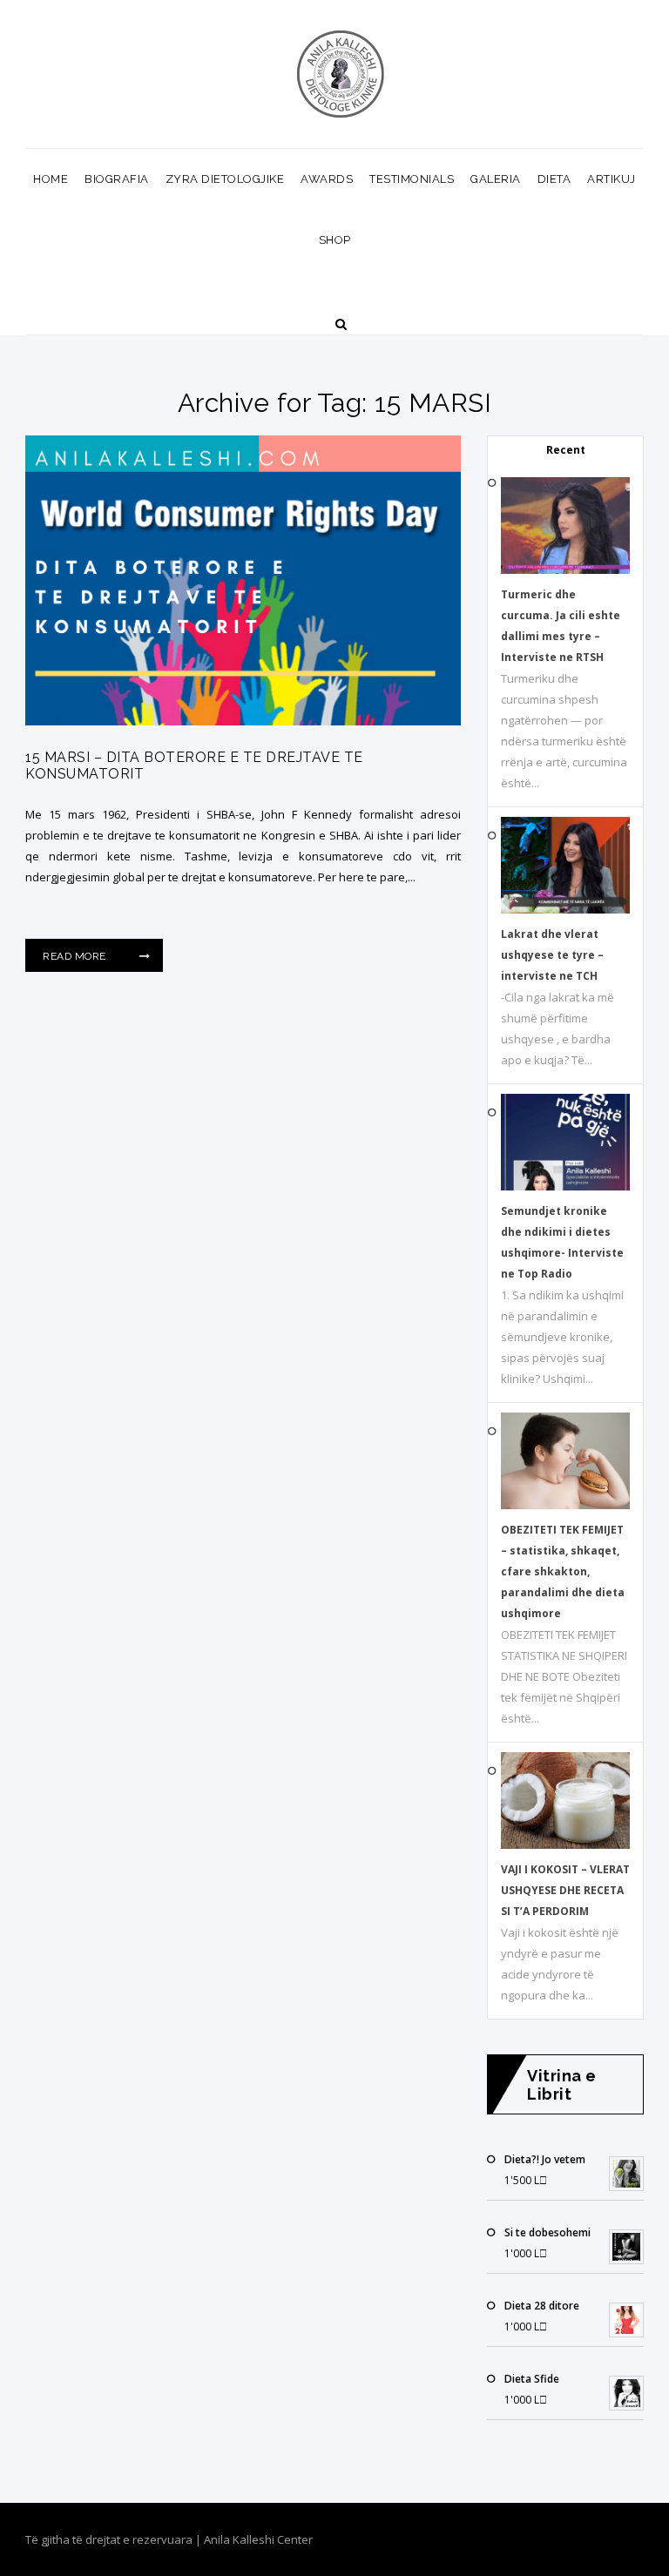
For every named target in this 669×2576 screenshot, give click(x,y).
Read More (76, 956)
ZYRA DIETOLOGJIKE (225, 179)
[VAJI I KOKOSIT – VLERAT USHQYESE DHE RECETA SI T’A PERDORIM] (565, 1845)
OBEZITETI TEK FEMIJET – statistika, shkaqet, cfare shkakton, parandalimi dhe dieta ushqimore (563, 1571)
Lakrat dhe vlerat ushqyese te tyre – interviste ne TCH (552, 955)
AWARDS (327, 179)
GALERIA (496, 179)
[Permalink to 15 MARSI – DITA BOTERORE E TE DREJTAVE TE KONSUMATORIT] (243, 721)
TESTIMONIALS (412, 179)
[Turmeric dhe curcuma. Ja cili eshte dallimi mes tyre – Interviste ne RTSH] (565, 570)
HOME (51, 179)
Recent (566, 450)
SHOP (335, 240)
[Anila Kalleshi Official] (341, 74)
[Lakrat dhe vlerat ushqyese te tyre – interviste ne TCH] (565, 910)
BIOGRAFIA (117, 179)
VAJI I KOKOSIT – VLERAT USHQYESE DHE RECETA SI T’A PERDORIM (565, 1890)
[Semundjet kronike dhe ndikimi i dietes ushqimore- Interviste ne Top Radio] (565, 1187)
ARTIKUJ (612, 179)
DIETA (554, 179)
